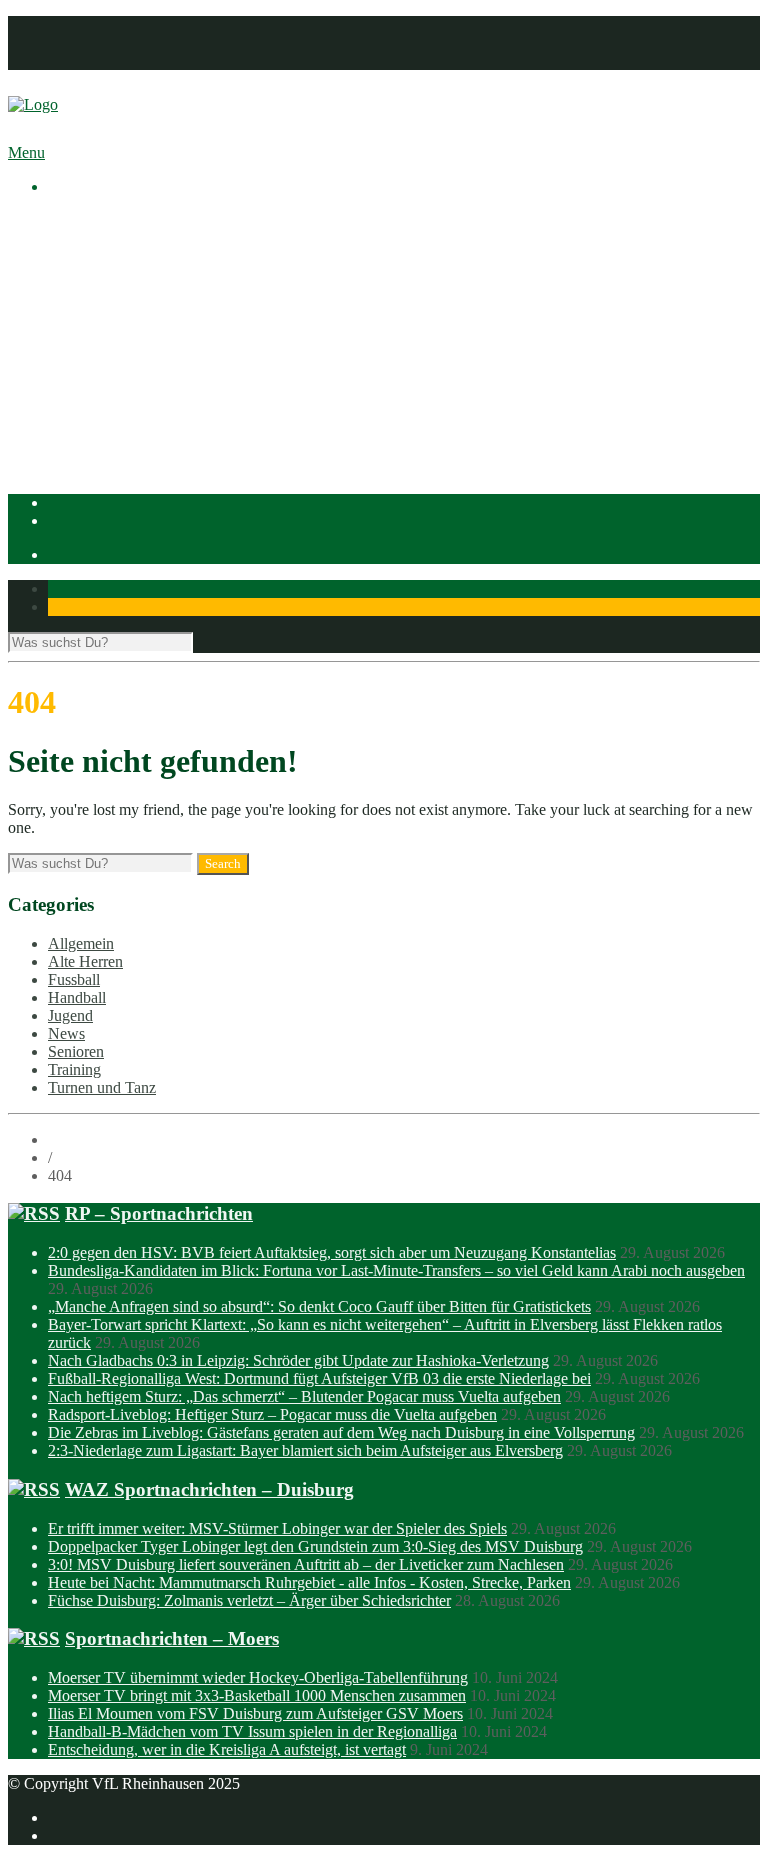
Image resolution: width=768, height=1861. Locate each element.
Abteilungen (87, 346)
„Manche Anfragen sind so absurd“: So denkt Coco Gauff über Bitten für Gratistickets (319, 1306)
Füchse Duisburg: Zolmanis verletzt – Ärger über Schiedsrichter (249, 1600)
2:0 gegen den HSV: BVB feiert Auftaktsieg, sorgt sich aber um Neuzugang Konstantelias (332, 1252)
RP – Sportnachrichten (159, 1213)
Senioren (76, 1051)
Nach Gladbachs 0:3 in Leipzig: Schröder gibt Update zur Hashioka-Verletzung (298, 1360)
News (66, 1033)
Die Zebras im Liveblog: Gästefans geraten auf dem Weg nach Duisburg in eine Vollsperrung (341, 1432)
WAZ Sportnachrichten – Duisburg (209, 1489)
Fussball (114, 382)
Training (74, 1069)
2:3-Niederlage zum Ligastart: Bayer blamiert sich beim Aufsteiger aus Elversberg (305, 1450)
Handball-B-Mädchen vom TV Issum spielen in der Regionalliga (252, 1731)
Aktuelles (78, 220)
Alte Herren (85, 961)
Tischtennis (123, 418)
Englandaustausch (145, 292)
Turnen (110, 436)
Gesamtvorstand (139, 274)
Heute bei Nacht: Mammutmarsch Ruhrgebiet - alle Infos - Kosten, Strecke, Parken (309, 1582)
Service (111, 328)
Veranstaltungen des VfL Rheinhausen (209, 256)
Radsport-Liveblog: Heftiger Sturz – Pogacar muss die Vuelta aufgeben (272, 1414)
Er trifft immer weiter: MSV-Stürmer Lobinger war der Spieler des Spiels (277, 1528)
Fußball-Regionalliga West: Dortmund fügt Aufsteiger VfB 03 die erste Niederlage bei (319, 1378)
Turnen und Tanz (102, 1087)
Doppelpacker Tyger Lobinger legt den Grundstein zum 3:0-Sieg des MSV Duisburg (315, 1546)
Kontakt (73, 60)
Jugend (70, 1015)
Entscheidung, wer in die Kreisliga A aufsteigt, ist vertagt (227, 1749)
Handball (117, 400)
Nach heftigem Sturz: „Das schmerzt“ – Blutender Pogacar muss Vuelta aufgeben (304, 1396)
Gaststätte (78, 454)
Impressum (82, 24)
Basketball (121, 364)
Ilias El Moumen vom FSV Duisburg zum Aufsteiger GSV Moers (255, 1713)
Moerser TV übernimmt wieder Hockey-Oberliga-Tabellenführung (258, 1677)
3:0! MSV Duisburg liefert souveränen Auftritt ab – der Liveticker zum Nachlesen (306, 1564)
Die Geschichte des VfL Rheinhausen (207, 310)
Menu (26, 152)
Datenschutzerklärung (117, 42)
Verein (68, 238)
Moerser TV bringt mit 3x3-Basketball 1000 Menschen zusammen (257, 1695)
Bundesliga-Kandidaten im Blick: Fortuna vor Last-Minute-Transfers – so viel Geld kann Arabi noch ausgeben (396, 1270)
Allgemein (81, 943)
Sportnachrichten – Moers (172, 1638)
